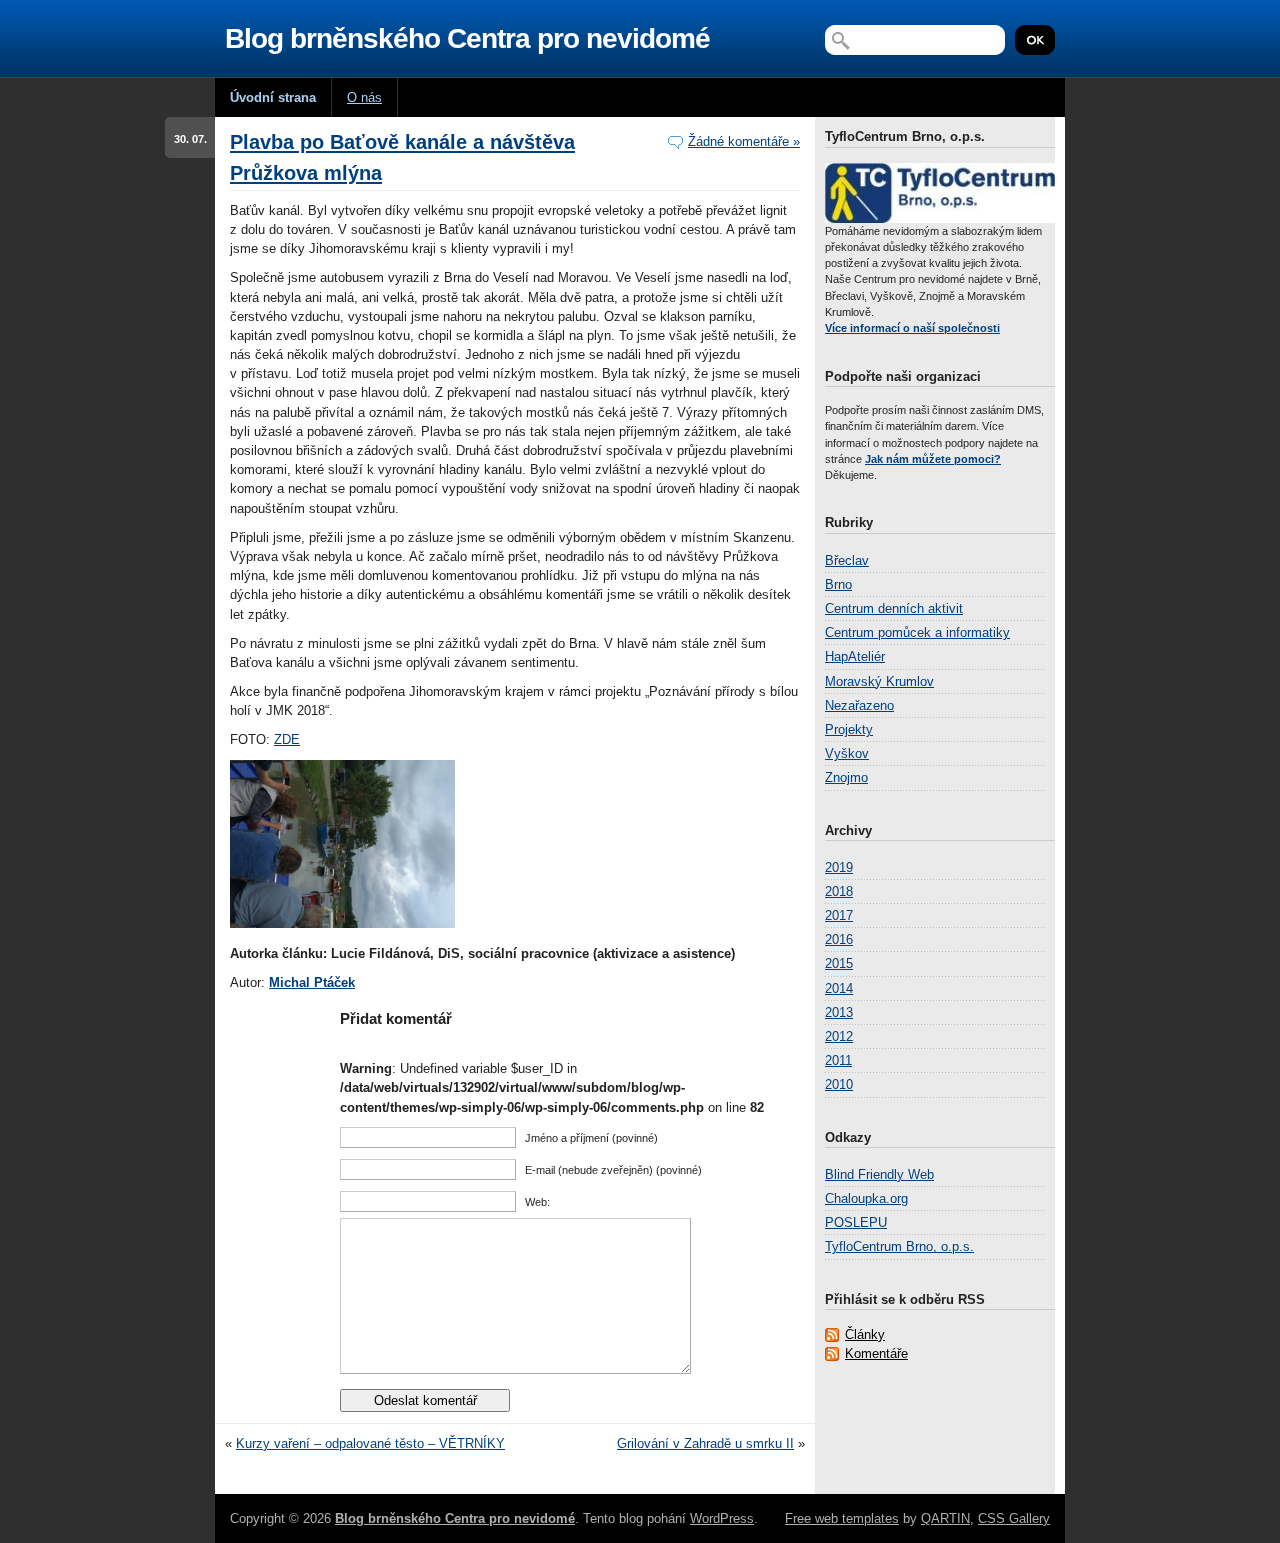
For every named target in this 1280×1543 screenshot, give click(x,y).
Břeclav (847, 560)
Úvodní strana (273, 97)
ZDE (287, 739)
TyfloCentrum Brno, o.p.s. (899, 1246)
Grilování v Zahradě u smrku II (705, 1443)
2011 (838, 1060)
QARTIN (945, 1518)
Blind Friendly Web (879, 1174)
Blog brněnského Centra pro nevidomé (467, 38)
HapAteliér (855, 656)
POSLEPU (856, 1222)
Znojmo (846, 777)
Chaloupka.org (866, 1198)
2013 (839, 1012)
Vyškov (847, 753)
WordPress (722, 1518)
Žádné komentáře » (744, 141)
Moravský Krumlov (879, 681)
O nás (364, 97)
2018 (839, 891)
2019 (839, 867)
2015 (839, 963)
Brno (838, 584)
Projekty (849, 729)
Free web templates (842, 1518)
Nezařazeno (859, 705)
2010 (839, 1084)
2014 (839, 988)
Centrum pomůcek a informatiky (917, 632)
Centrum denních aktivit (894, 608)
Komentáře (876, 1353)
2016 (839, 939)
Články (865, 1334)
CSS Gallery (1014, 1518)
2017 (839, 915)
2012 (839, 1036)
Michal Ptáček (312, 982)
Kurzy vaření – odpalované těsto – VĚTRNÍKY (370, 1443)
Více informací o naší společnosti (912, 328)
